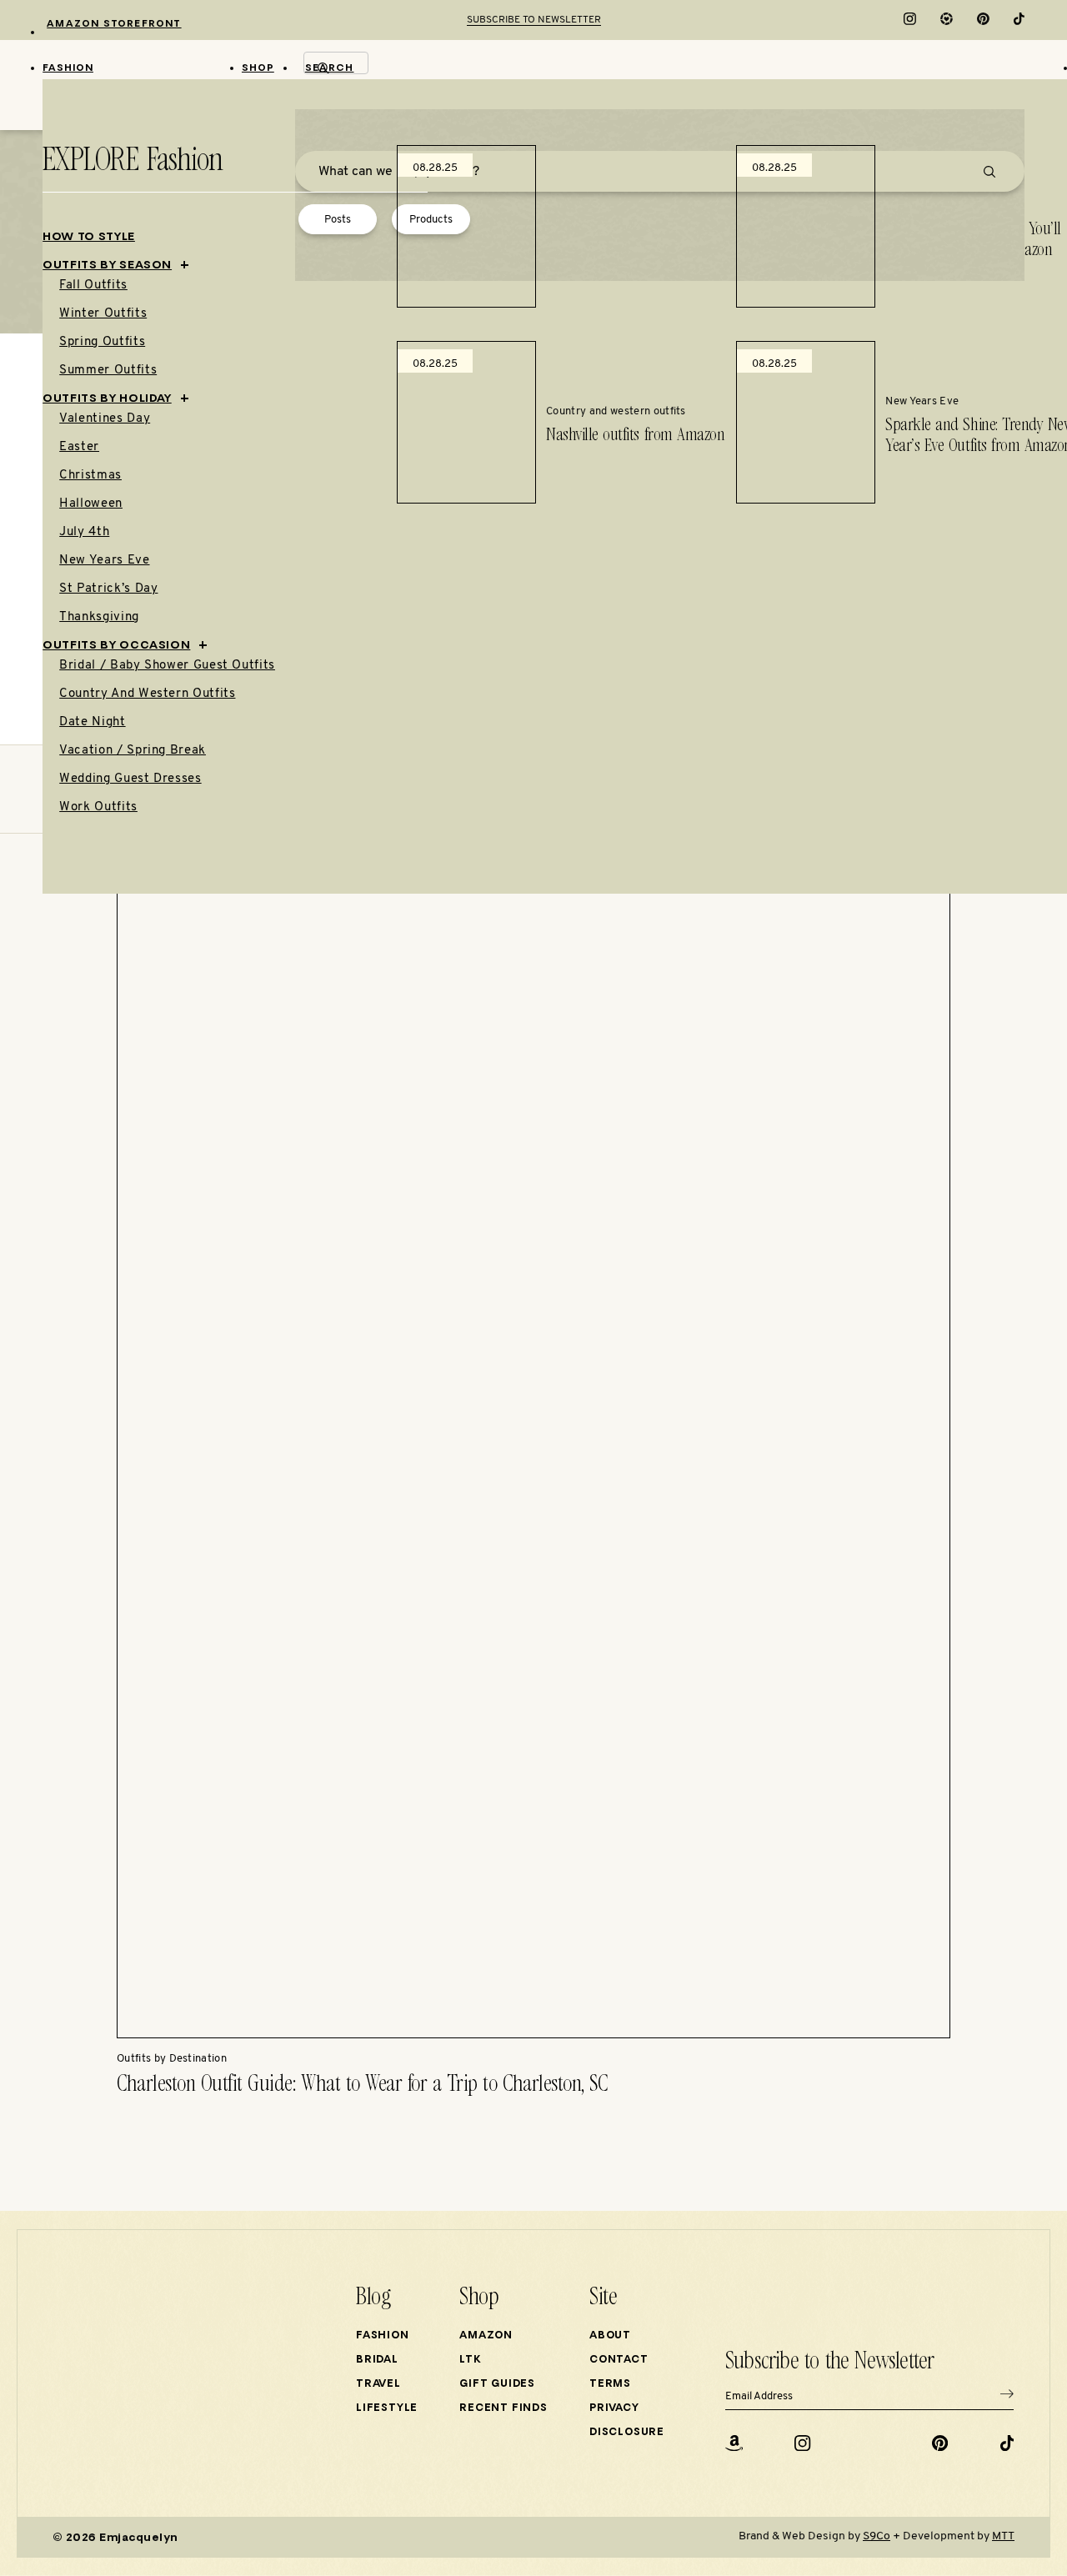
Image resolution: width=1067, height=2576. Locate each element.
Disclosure (627, 2433)
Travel (378, 2384)
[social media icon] (910, 22)
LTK (470, 2360)
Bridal (377, 2360)
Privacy (614, 2408)
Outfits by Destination (172, 2059)
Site (603, 2298)
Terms (610, 2384)
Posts (338, 220)
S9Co (877, 2536)
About (610, 2336)
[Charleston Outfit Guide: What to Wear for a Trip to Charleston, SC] (533, 2035)
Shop (479, 2298)
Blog (373, 2298)
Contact (619, 2360)
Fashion (383, 2336)
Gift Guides (497, 2384)
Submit (1007, 2397)
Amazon (486, 2336)
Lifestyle (387, 2408)
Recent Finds (503, 2408)
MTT (1003, 2536)
